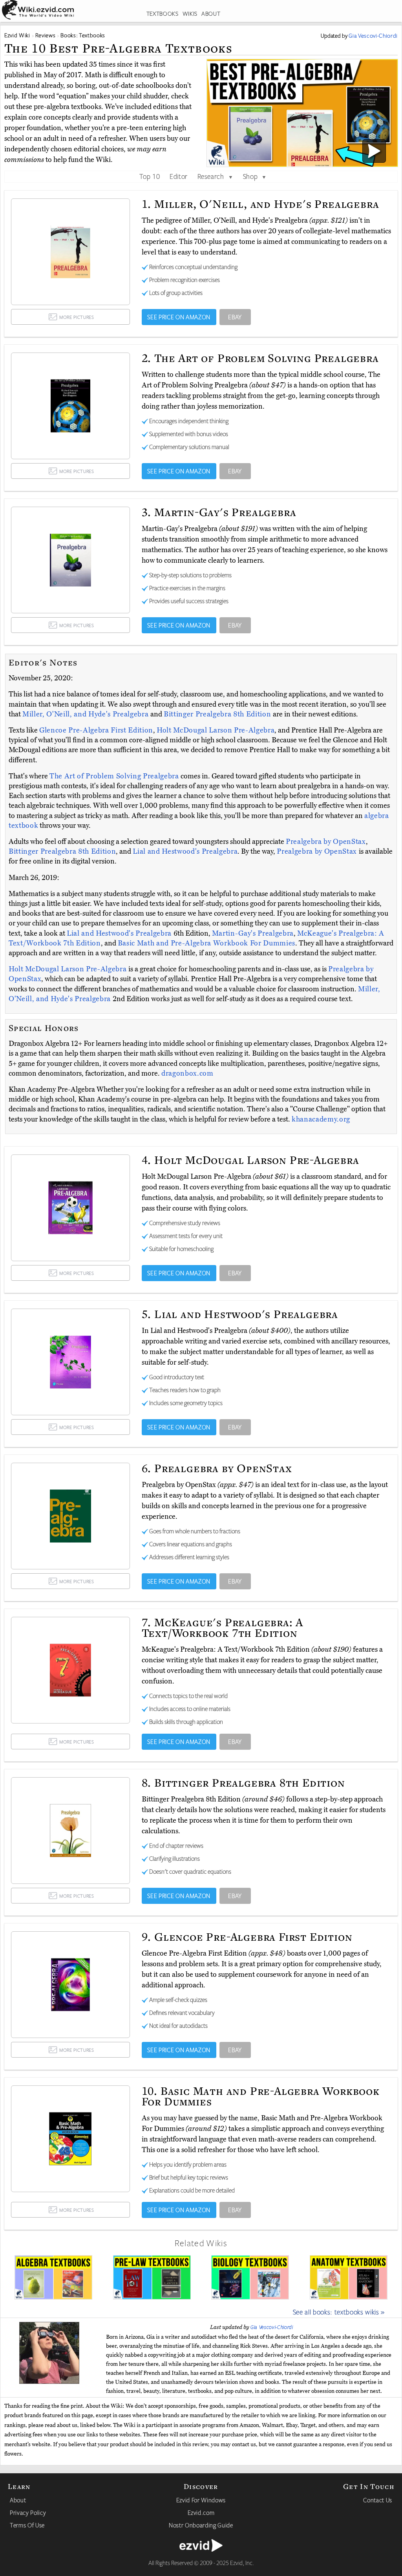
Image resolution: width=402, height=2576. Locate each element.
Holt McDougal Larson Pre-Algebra (216, 730)
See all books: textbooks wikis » (339, 2312)
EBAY (235, 317)
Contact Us (378, 2500)
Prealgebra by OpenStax (326, 842)
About (18, 2500)
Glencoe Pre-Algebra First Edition (96, 730)
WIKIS (190, 14)
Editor (179, 176)
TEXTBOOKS (163, 14)
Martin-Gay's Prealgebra (253, 933)
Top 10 (150, 176)
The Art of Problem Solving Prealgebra (115, 776)
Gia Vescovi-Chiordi (272, 2327)
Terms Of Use (27, 2525)
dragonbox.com (187, 1073)
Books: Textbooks (83, 35)
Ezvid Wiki (17, 35)
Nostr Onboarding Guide (201, 2525)
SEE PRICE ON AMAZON (179, 317)
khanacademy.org (321, 1119)
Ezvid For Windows (201, 2500)
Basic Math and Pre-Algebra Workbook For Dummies (206, 943)
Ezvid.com (201, 2512)
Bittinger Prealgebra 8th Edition (218, 714)
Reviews (46, 35)
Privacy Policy (28, 2512)
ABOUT (211, 14)
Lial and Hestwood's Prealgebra (185, 851)
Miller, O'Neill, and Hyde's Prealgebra (86, 714)
